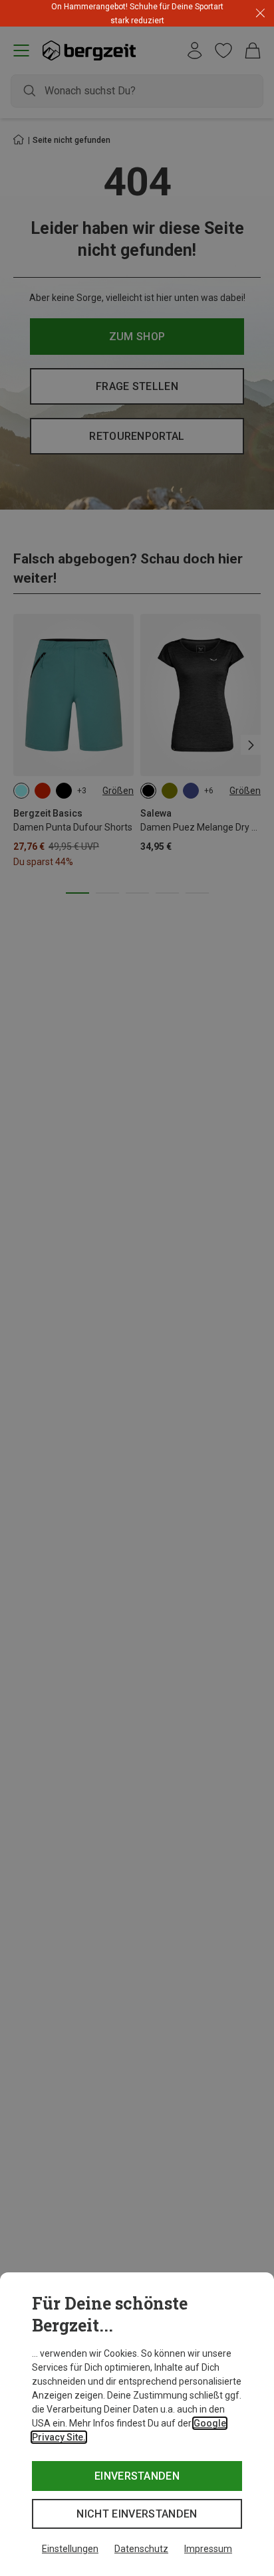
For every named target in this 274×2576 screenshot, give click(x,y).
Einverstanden (137, 2476)
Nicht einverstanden (137, 2514)
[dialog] (137, 2424)
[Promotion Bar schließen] (260, 14)
